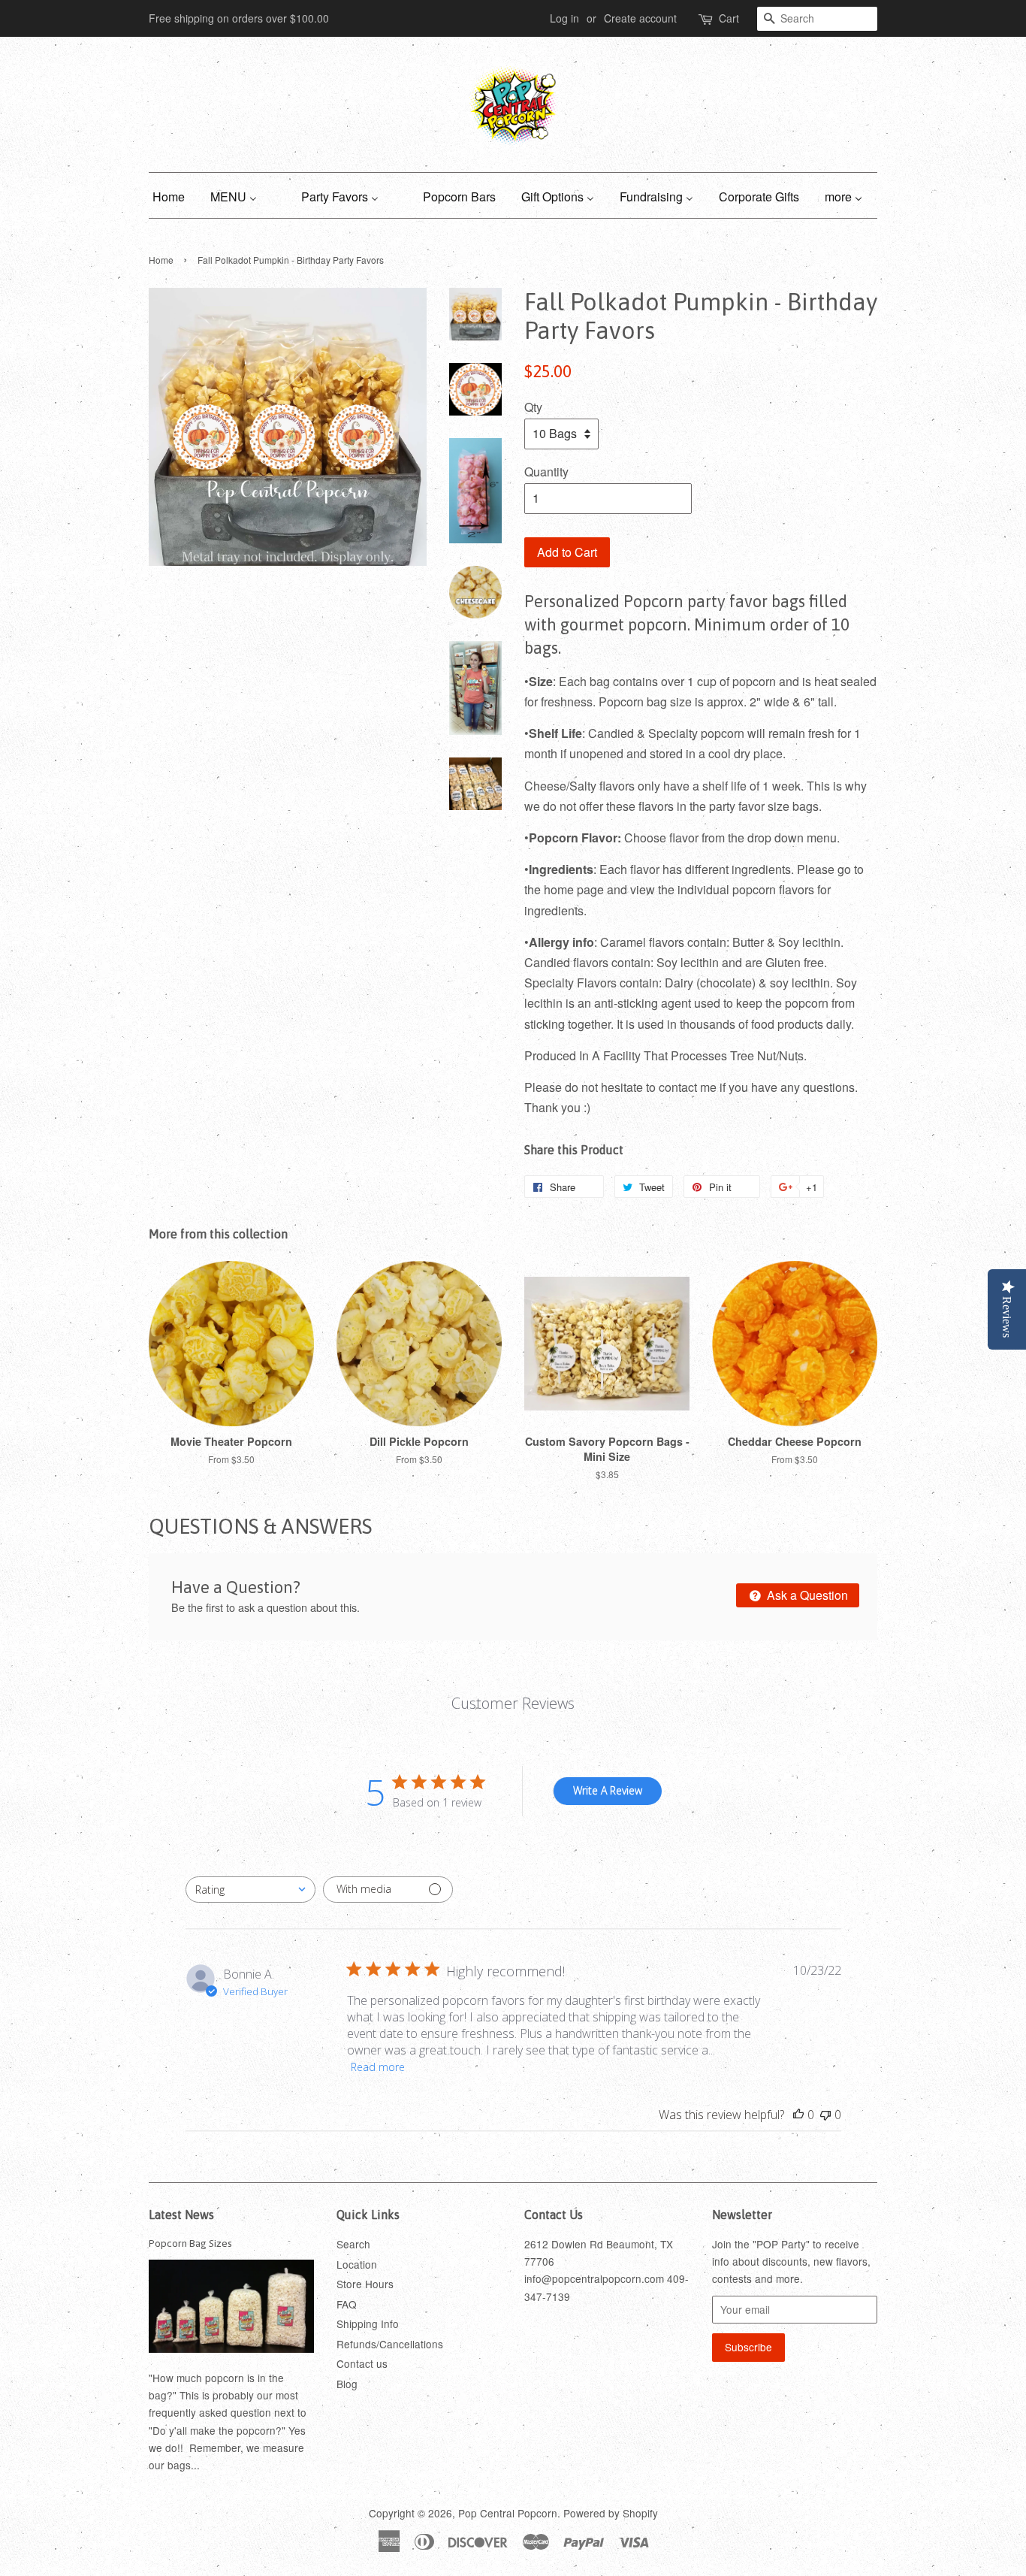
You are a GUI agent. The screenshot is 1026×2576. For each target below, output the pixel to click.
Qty (533, 407)
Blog (347, 2384)
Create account (640, 18)
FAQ (347, 2304)
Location (357, 2264)
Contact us (362, 2363)
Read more (378, 2067)
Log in (564, 18)
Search (353, 2244)
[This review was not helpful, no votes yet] (825, 2115)
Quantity (546, 472)
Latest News (181, 2215)
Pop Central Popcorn (508, 2513)
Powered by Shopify (611, 2513)
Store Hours (365, 2284)
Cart (729, 18)
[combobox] (250, 1890)
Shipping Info (368, 2324)
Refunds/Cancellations (390, 2344)
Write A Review (608, 1790)
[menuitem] (174, 195)
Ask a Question (806, 1595)
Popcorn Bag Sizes (190, 2243)
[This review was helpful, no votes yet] (798, 2115)
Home (161, 260)
